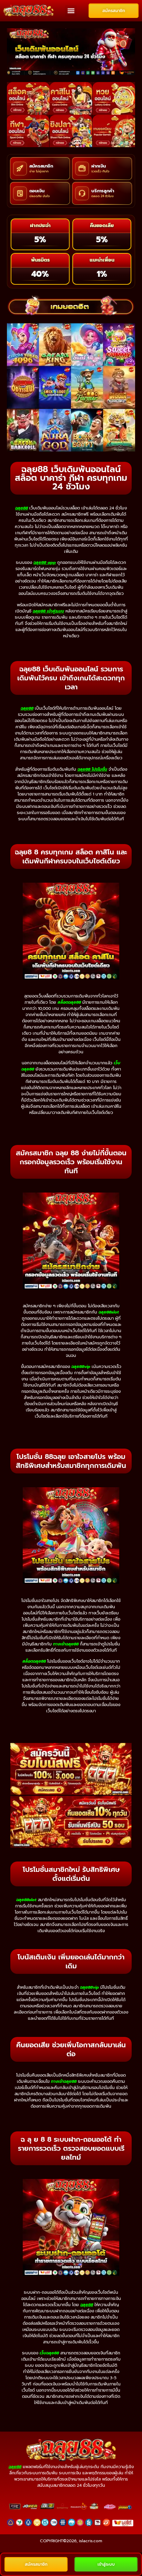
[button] (71, 11)
